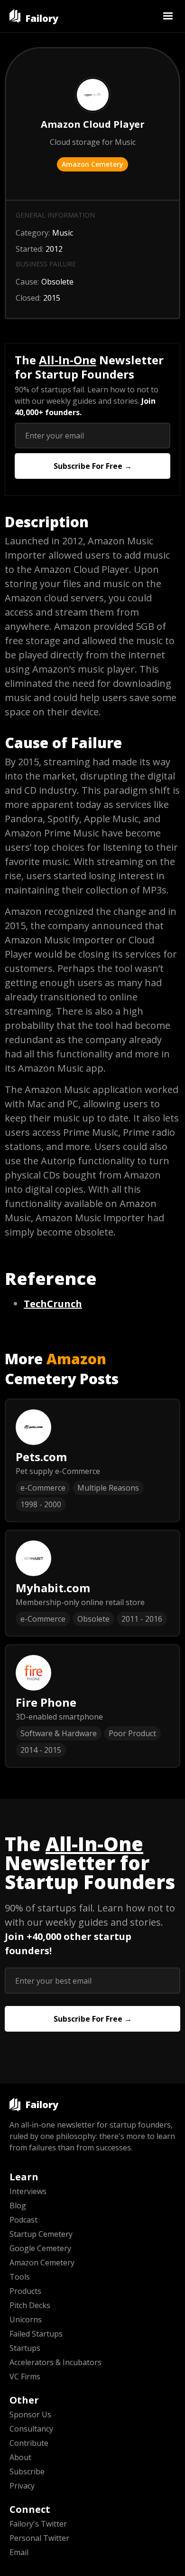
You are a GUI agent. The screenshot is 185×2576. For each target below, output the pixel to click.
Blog (18, 2205)
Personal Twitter (39, 2538)
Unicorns (26, 2319)
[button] (168, 16)
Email (19, 2552)
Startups (25, 2348)
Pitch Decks (30, 2305)
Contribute (29, 2443)
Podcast (23, 2220)
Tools (20, 2277)
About (20, 2457)
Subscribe (27, 2471)
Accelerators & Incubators (55, 2362)
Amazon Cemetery (92, 164)
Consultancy (31, 2429)
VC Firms (25, 2376)
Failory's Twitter (38, 2524)
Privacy (22, 2486)
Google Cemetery (40, 2248)
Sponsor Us (30, 2414)
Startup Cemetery (41, 2234)
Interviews (28, 2191)
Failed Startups (36, 2334)
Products (25, 2291)
